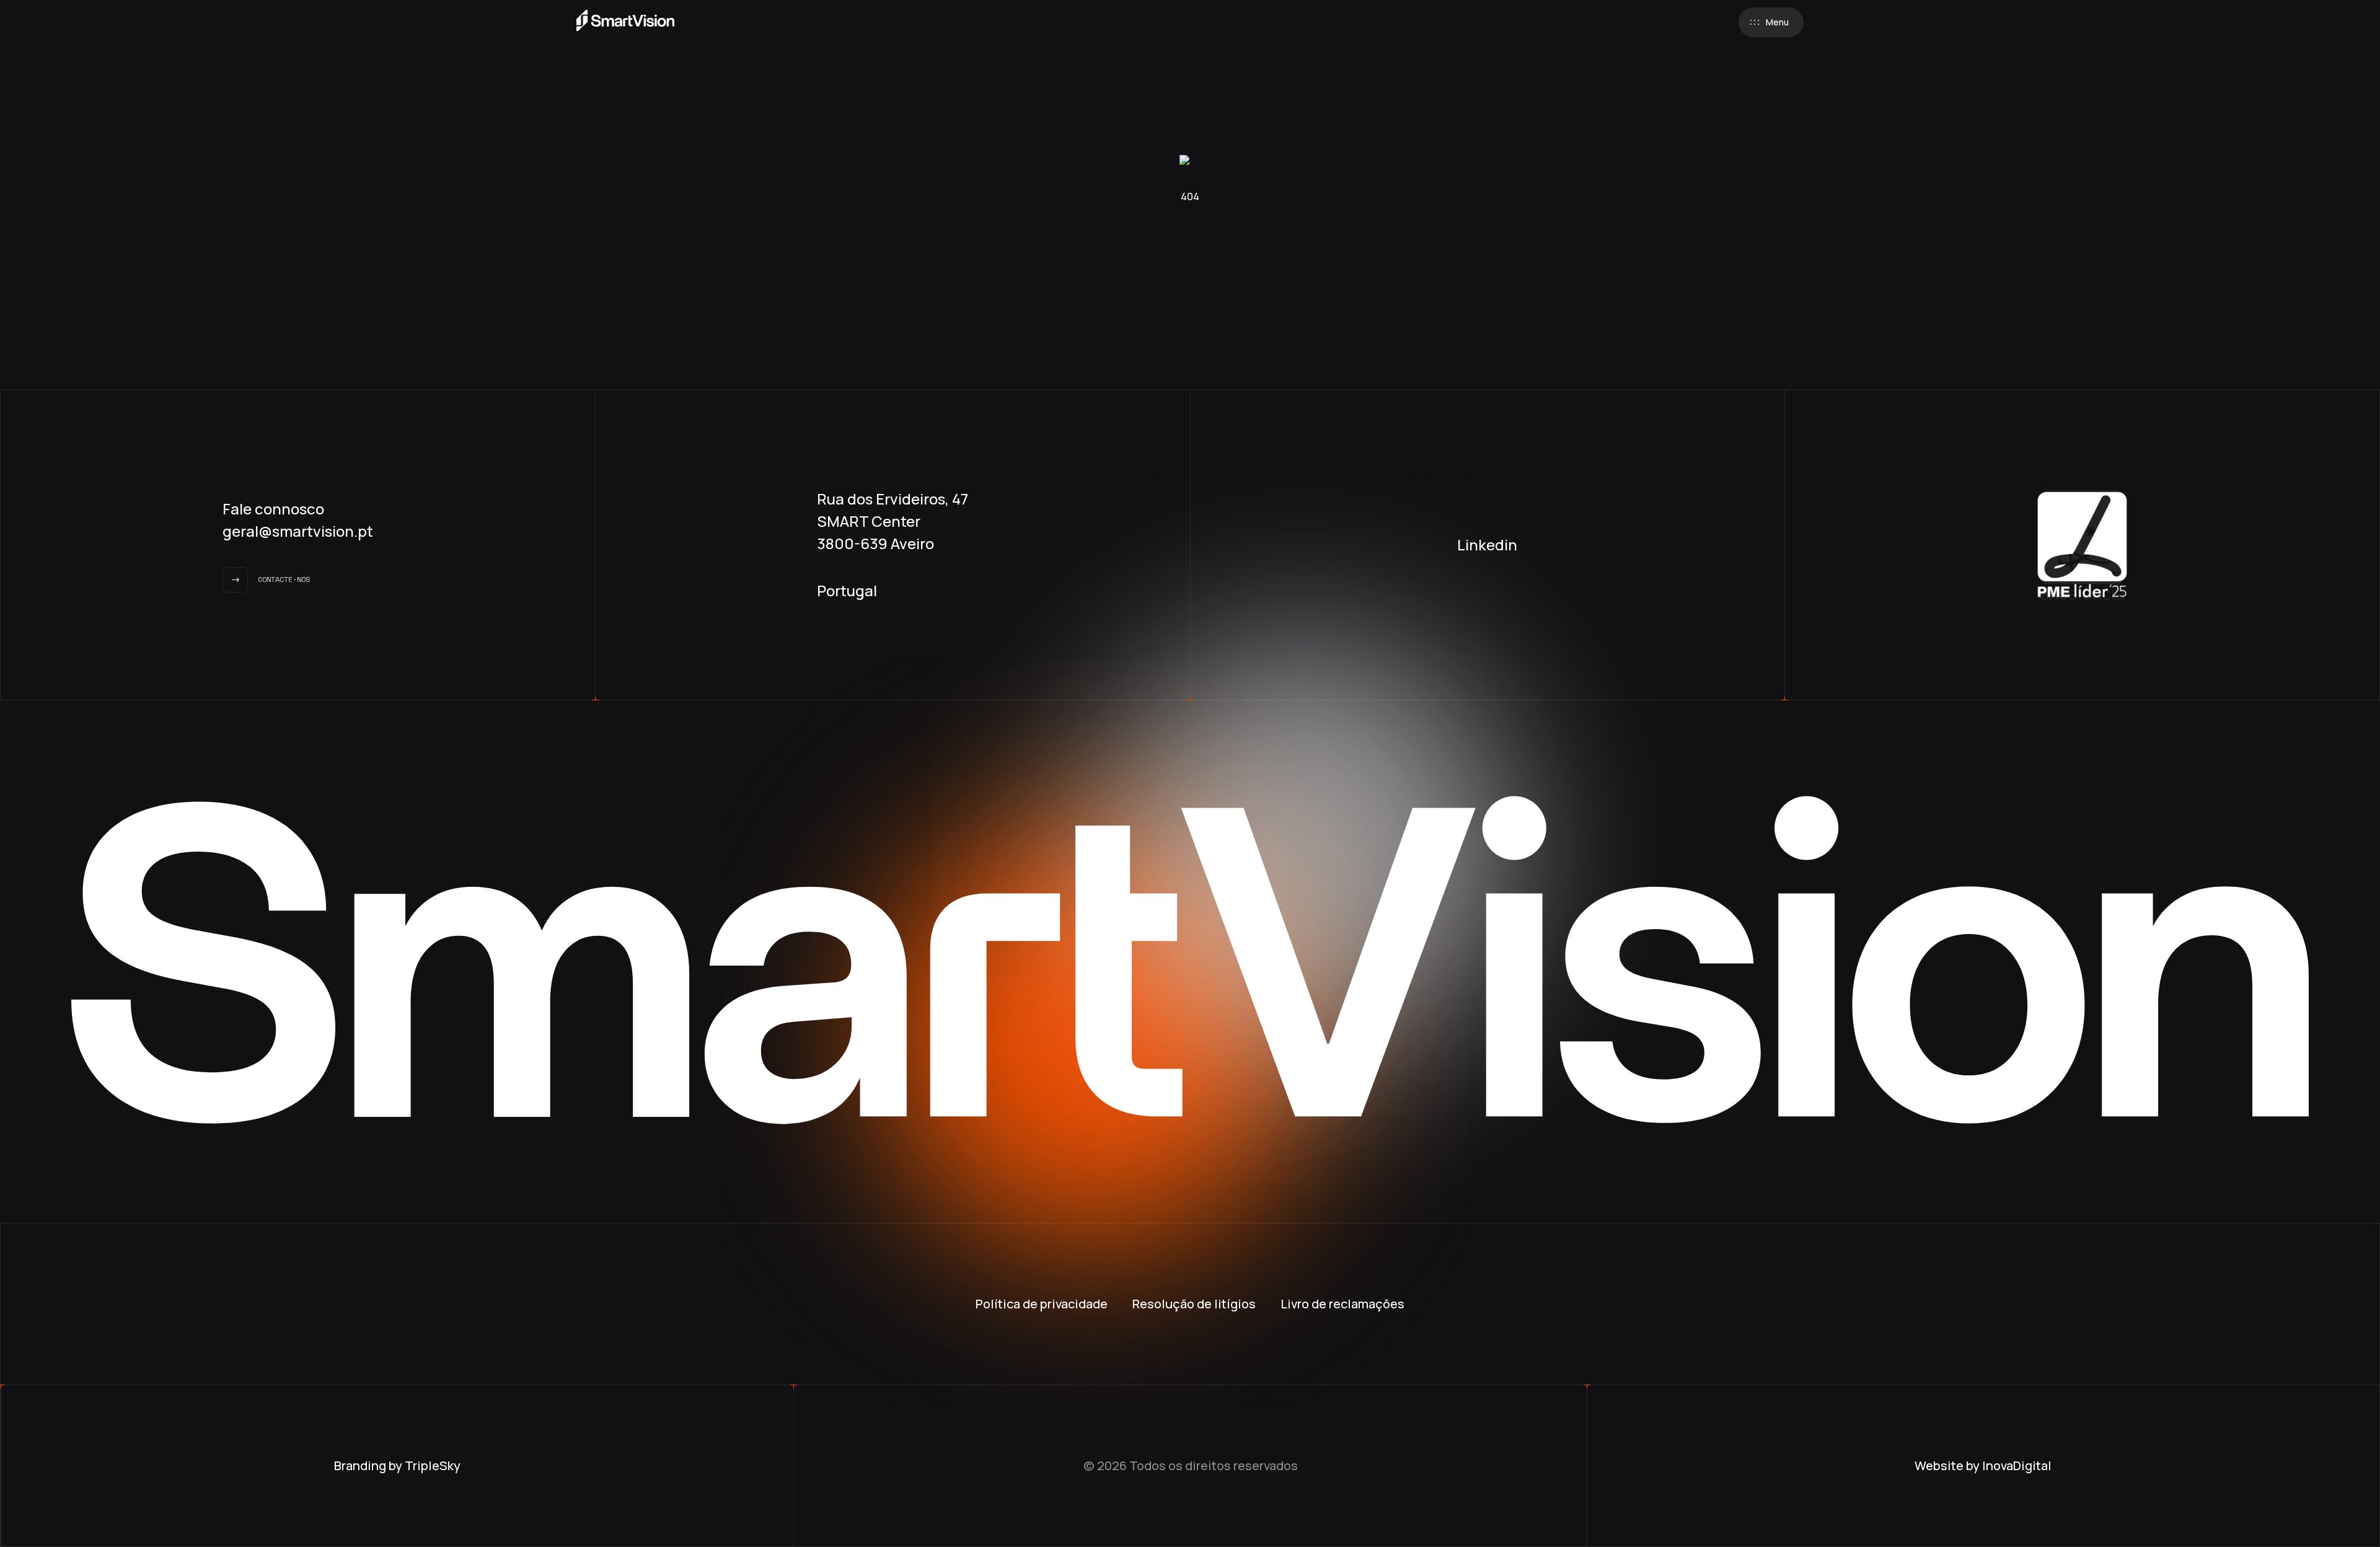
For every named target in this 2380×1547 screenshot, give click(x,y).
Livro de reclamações (1342, 1304)
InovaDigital (2017, 1465)
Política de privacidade (1042, 1304)
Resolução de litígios (1194, 1304)
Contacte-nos (284, 579)
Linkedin (1487, 544)
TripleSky (433, 1465)
